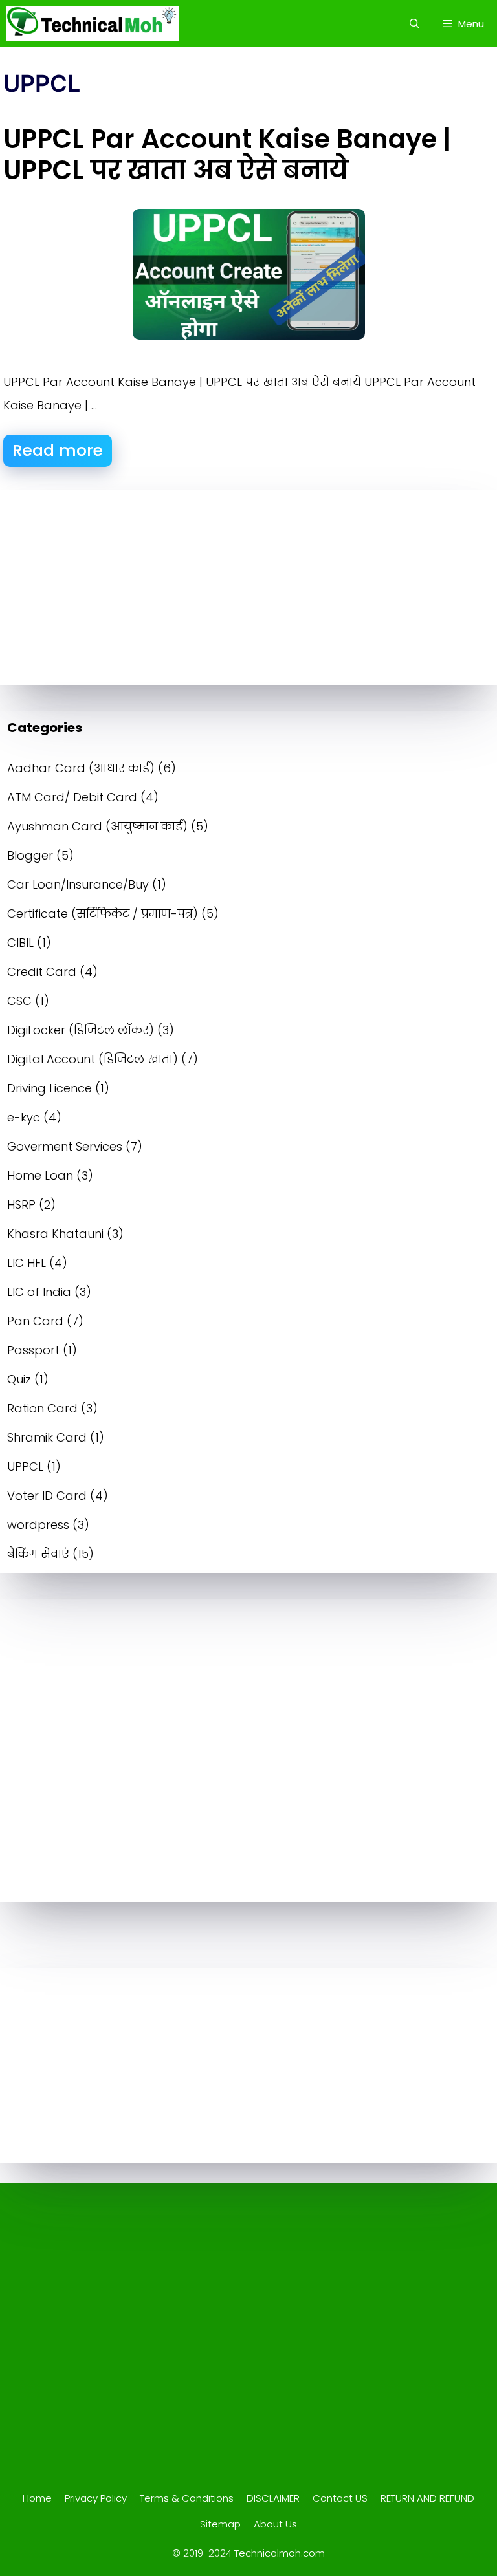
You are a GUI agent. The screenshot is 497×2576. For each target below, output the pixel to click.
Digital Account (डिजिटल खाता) (93, 1059)
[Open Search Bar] (414, 24)
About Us (275, 2524)
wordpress (38, 1525)
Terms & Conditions (187, 2498)
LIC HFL (27, 1263)
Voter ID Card (47, 1496)
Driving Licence (50, 1088)
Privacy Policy (96, 2498)
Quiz (19, 1379)
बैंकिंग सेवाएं (38, 1554)
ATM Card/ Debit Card (72, 797)
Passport (33, 1350)
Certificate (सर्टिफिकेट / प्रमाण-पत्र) (103, 914)
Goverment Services (65, 1146)
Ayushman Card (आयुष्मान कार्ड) (97, 826)
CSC (19, 1001)
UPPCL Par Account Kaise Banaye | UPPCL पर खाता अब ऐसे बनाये (227, 155)
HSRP (21, 1205)
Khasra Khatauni (55, 1234)
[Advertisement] (248, 587)
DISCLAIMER (273, 2498)
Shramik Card (47, 1437)
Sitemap (220, 2524)
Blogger (30, 855)
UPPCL (25, 1467)
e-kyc (24, 1117)
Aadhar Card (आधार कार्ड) (81, 768)
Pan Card (35, 1321)
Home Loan (40, 1175)
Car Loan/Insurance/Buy (78, 884)
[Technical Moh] (93, 24)
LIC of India (39, 1292)
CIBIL (20, 943)
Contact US (340, 2498)
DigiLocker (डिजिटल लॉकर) (81, 1030)
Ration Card (42, 1408)
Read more (58, 450)
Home (37, 2498)
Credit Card (42, 972)
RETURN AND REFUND (427, 2498)
